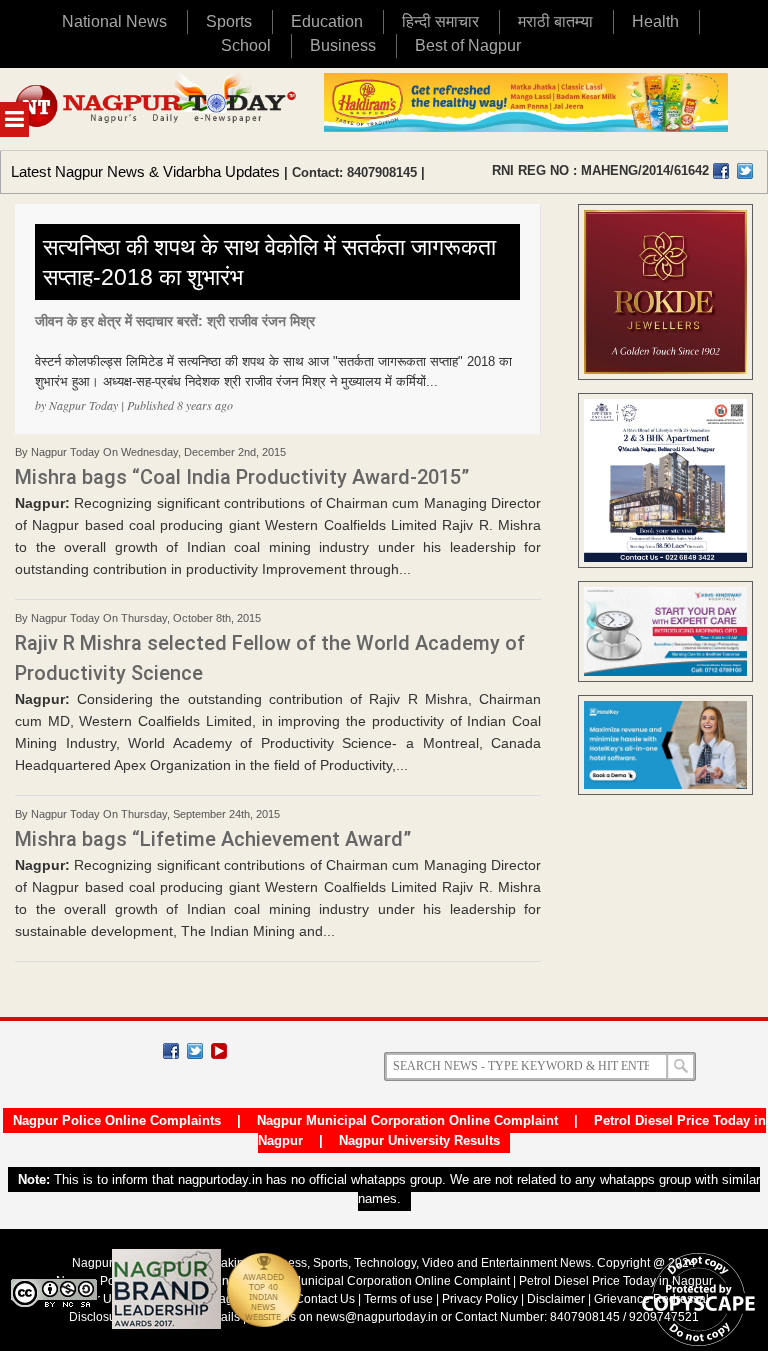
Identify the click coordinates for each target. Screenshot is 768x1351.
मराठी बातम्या (555, 21)
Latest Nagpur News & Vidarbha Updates (145, 171)
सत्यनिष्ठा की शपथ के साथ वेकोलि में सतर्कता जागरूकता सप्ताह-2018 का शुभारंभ (269, 262)
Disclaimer (557, 1299)
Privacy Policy (480, 1299)
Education (327, 21)
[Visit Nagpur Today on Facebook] (721, 171)
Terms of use (398, 1299)
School (246, 45)
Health (655, 21)
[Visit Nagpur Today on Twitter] (745, 171)
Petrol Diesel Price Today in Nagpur (616, 1281)
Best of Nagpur (468, 45)
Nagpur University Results (419, 1140)
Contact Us (325, 1299)
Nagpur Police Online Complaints (117, 1120)
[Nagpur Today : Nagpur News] (157, 109)
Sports (229, 21)
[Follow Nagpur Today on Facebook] (171, 1051)
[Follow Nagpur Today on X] (195, 1051)
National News (114, 21)
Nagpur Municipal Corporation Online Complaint (407, 1120)
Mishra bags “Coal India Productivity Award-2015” (242, 477)
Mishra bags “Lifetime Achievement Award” (213, 839)
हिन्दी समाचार (440, 21)
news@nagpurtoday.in (377, 1317)
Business (343, 45)
